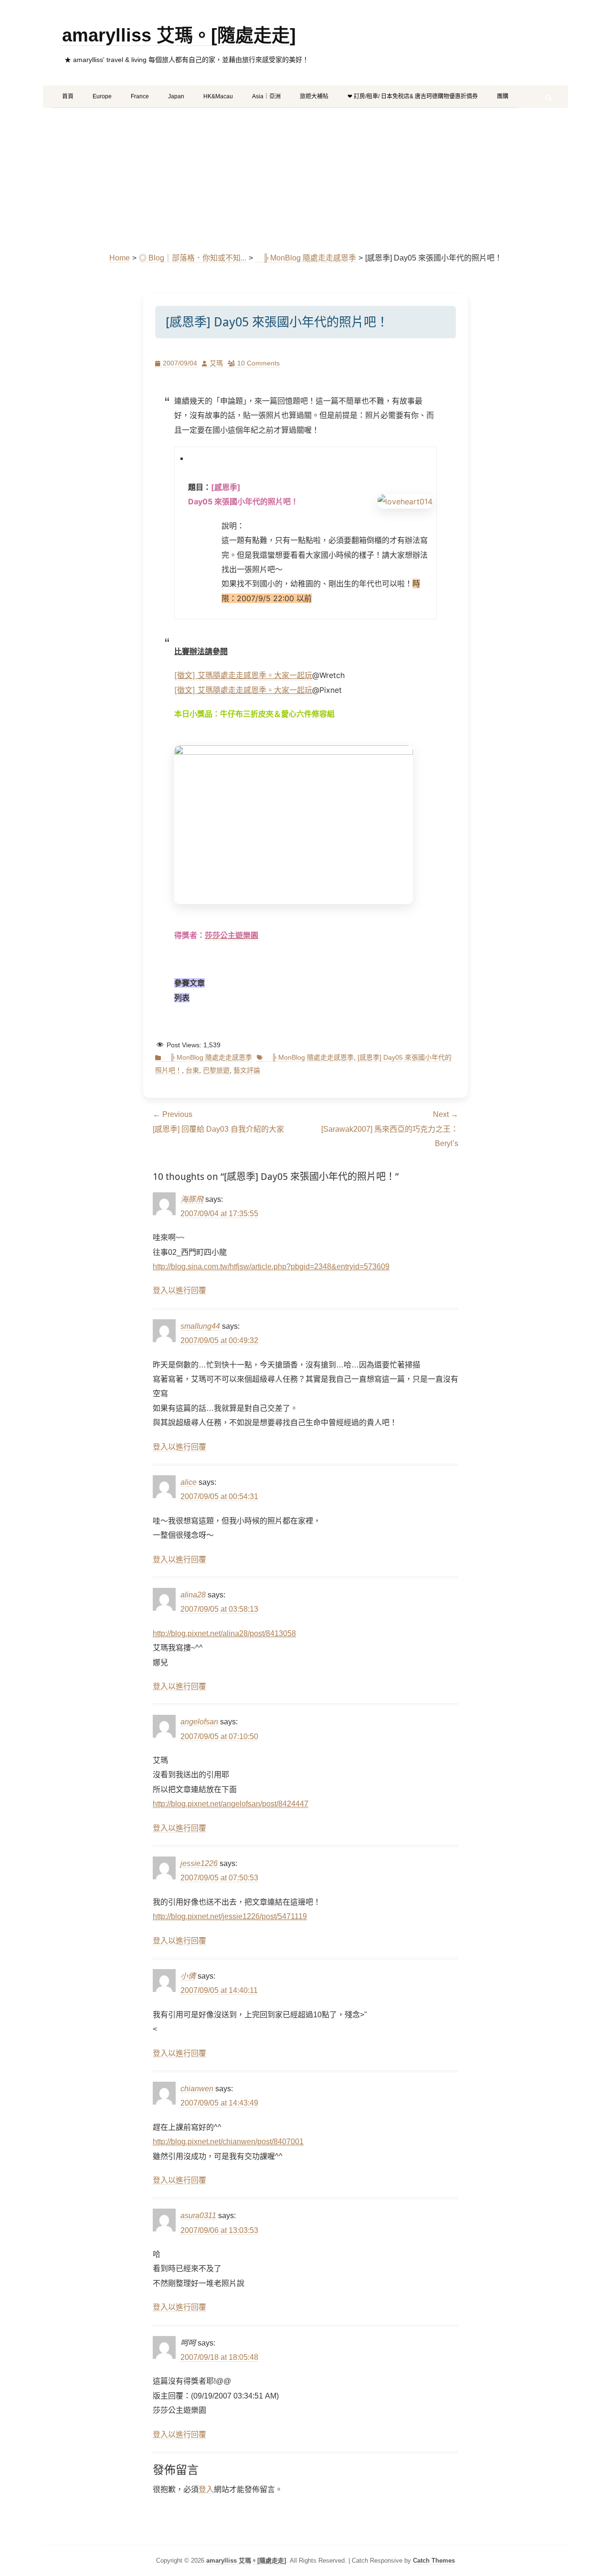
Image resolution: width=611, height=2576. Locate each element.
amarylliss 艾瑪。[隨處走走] (179, 35)
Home (120, 258)
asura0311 (198, 2216)
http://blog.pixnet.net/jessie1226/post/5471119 (230, 1916)
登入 (206, 2489)
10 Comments (258, 363)
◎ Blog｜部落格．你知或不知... (193, 258)
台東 (192, 1070)
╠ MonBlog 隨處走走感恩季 (306, 258)
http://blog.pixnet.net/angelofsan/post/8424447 (231, 1804)
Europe (102, 96)
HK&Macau (218, 96)
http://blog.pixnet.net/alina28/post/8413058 (224, 1633)
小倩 (188, 1976)
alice (189, 1482)
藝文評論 (247, 1070)
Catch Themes (434, 2560)
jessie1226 (199, 1863)
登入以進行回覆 (179, 1290)
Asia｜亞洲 (266, 96)
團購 (503, 96)
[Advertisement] (305, 179)
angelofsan (199, 1722)
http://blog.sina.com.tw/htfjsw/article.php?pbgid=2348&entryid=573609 (271, 1267)
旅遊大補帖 (314, 96)
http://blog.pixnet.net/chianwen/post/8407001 (228, 2142)
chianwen (197, 2089)
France (140, 96)
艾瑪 (216, 363)
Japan (176, 96)
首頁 (68, 96)
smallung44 (200, 1326)
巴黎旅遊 (216, 1070)
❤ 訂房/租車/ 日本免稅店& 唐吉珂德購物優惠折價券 (413, 96)
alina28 (193, 1595)
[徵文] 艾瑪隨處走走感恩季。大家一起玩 (243, 675)
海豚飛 (192, 1199)
